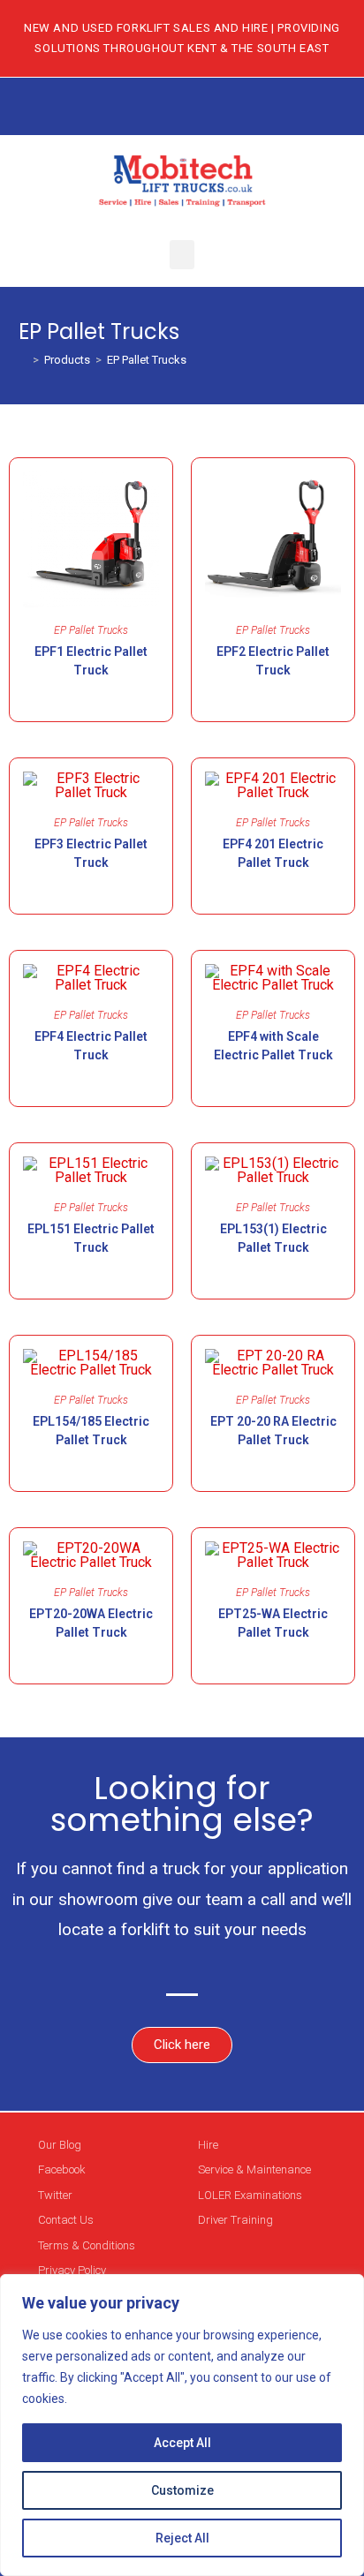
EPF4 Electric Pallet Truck (91, 1046)
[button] (182, 255)
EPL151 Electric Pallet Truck (91, 1238)
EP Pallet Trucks (147, 360)
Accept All (182, 2443)
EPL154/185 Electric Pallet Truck (91, 1431)
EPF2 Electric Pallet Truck (273, 661)
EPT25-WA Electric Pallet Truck (273, 1623)
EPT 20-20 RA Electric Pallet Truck (273, 1431)
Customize (182, 2490)
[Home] (23, 360)
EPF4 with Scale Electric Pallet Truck (273, 1046)
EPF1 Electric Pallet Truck (91, 661)
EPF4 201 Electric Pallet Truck (273, 853)
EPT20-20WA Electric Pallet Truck (91, 1623)
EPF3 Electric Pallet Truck (91, 853)
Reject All (182, 2538)
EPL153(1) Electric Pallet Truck (273, 1238)
